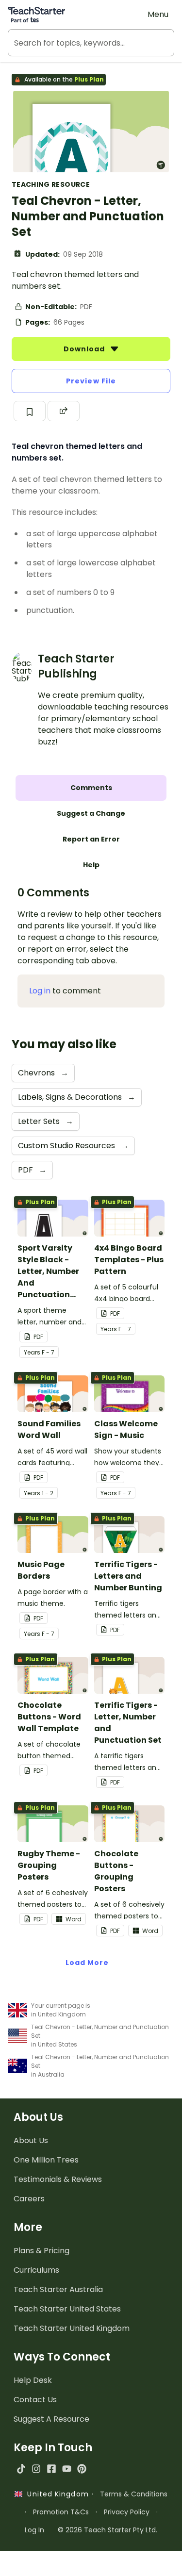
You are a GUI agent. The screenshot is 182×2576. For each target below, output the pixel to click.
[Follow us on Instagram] (36, 2469)
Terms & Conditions (134, 2494)
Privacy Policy (127, 2512)
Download (85, 349)
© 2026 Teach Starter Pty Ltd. (108, 2530)
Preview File (91, 381)
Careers (29, 2199)
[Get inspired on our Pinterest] (82, 2469)
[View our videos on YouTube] (67, 2469)
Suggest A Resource (51, 2419)
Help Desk (33, 2380)
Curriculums (36, 2270)
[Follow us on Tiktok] (21, 2469)
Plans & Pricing (41, 2251)
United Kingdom (56, 2494)
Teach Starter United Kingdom (72, 2328)
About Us (31, 2140)
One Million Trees (46, 2160)
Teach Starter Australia (58, 2289)
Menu (158, 14)
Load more (87, 1963)
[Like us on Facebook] (51, 2469)
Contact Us (35, 2400)
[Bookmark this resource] (30, 411)
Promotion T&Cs (61, 2512)
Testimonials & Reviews (58, 2179)
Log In (34, 2530)
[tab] (91, 788)
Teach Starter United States (67, 2309)
